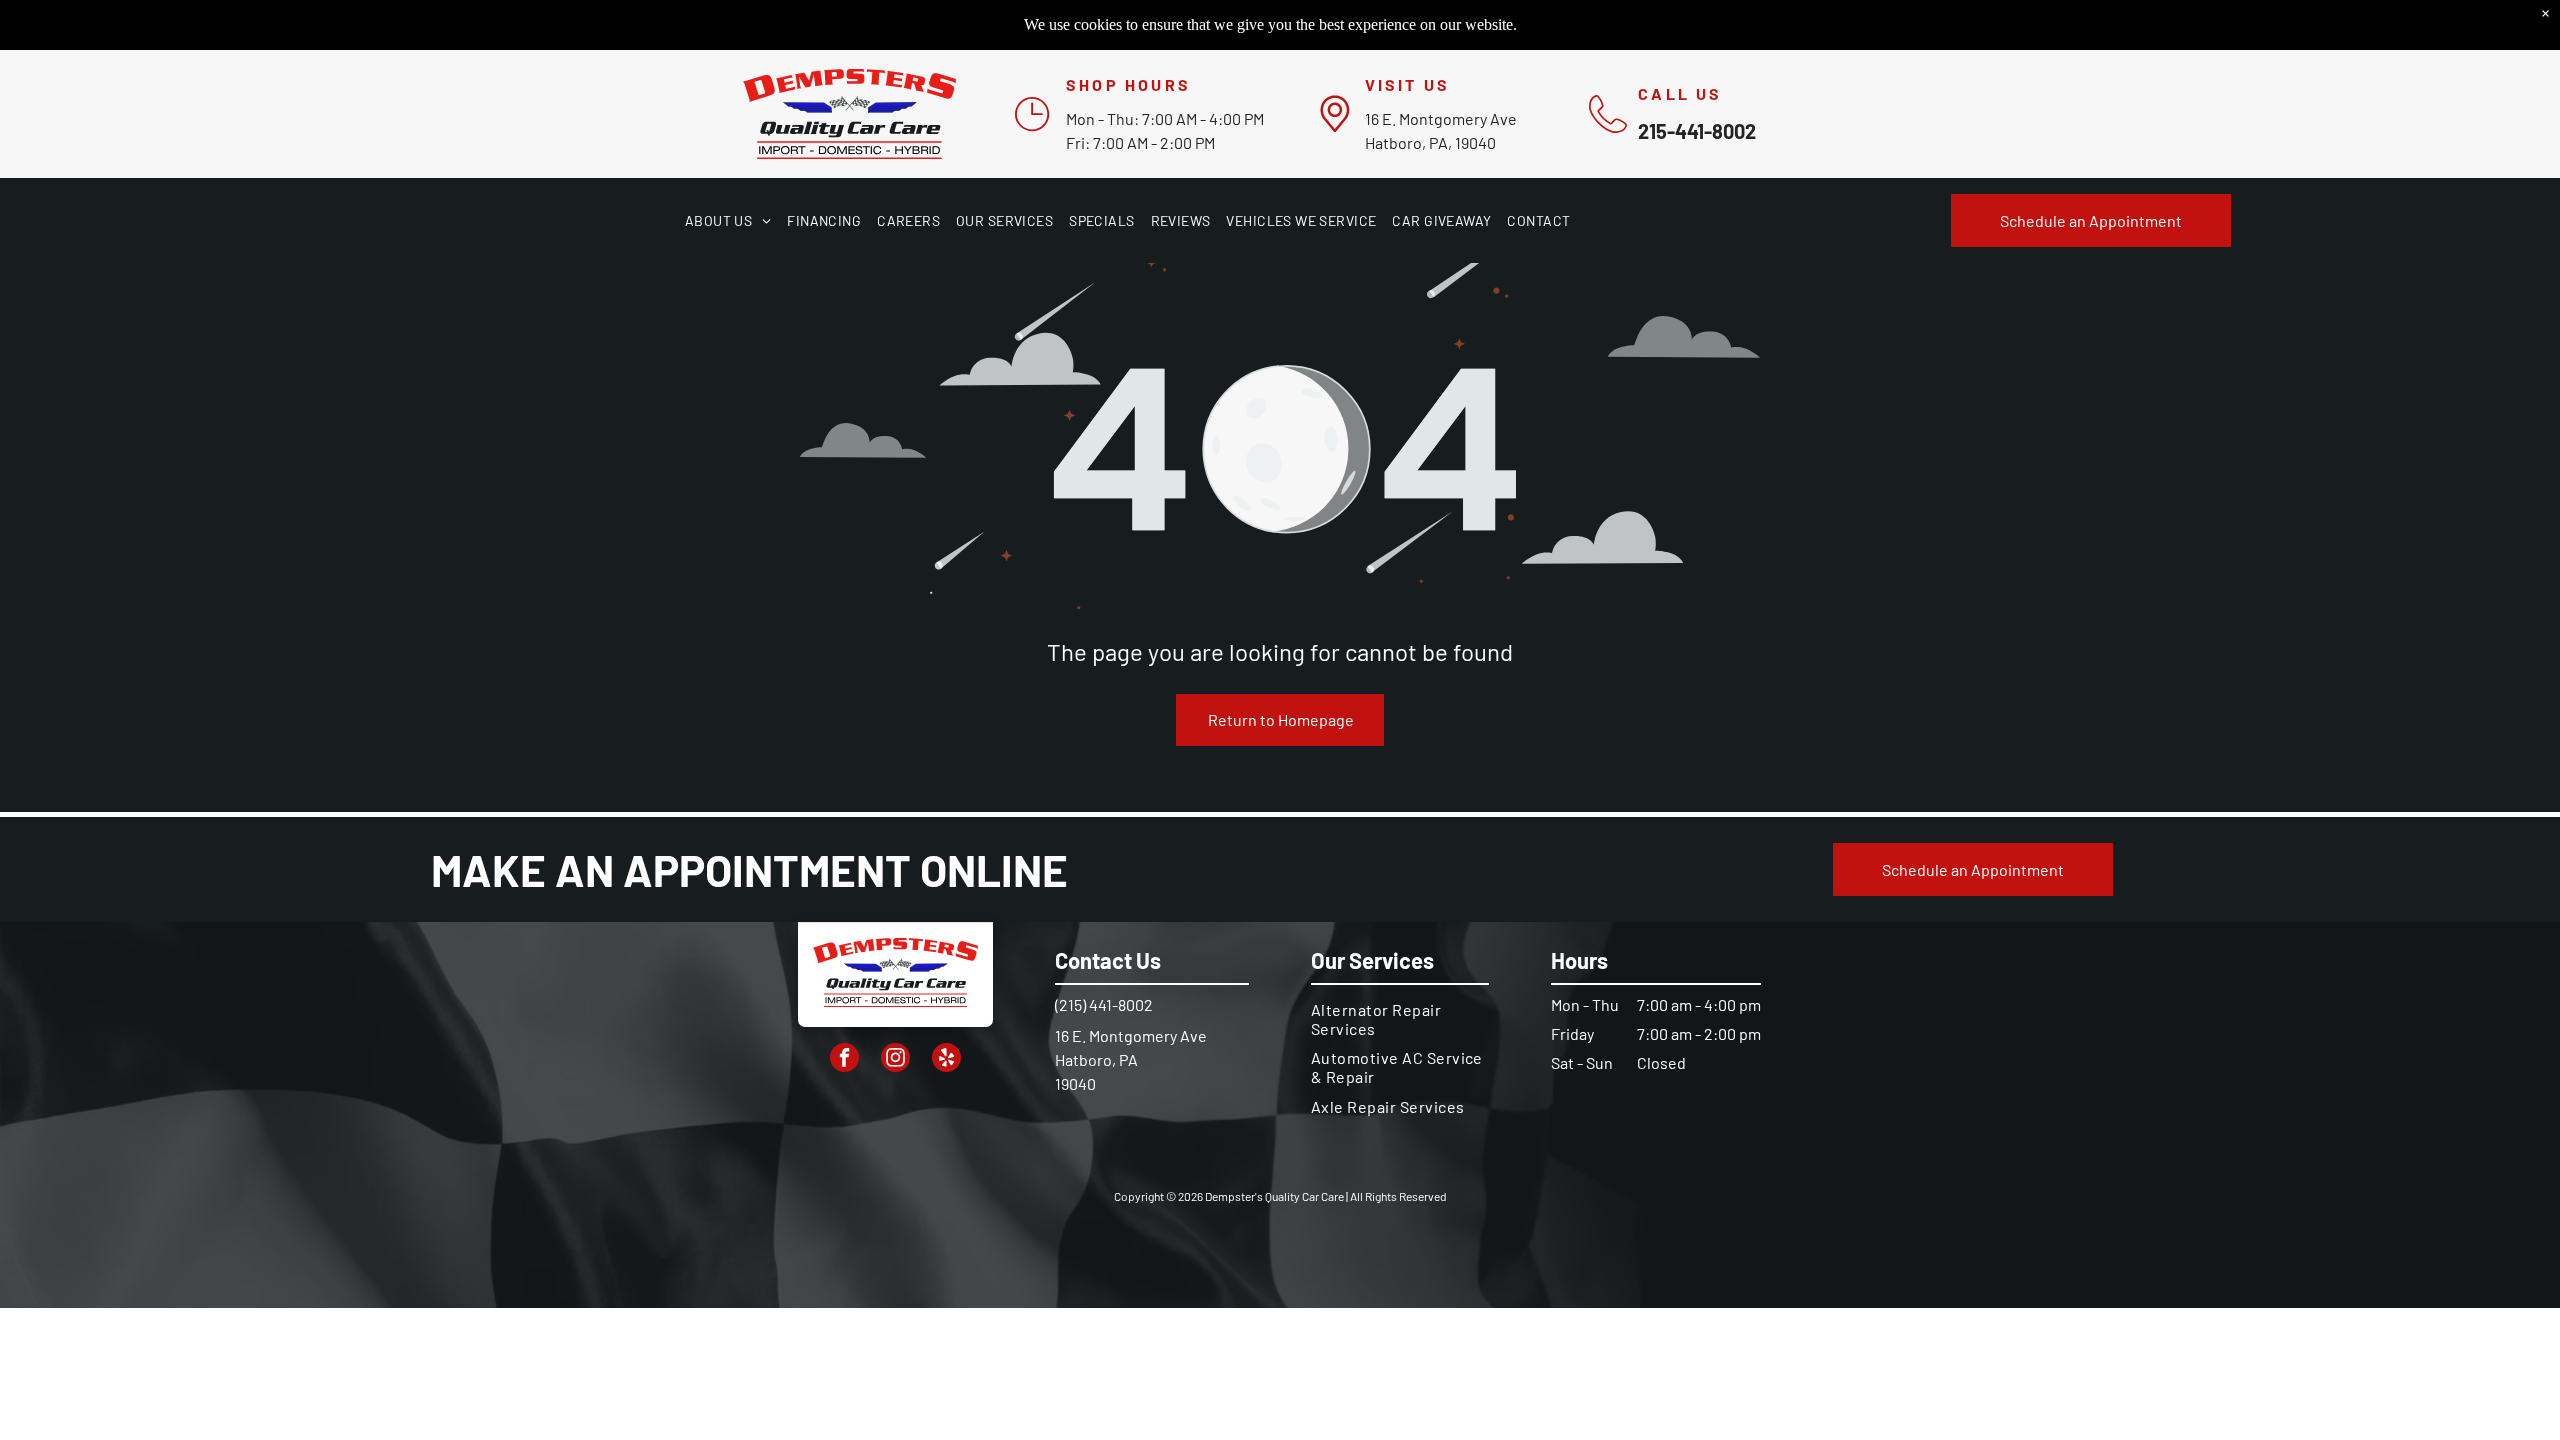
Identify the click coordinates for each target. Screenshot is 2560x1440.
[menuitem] (728, 220)
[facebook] (844, 1060)
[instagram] (895, 1060)
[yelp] (946, 1060)
